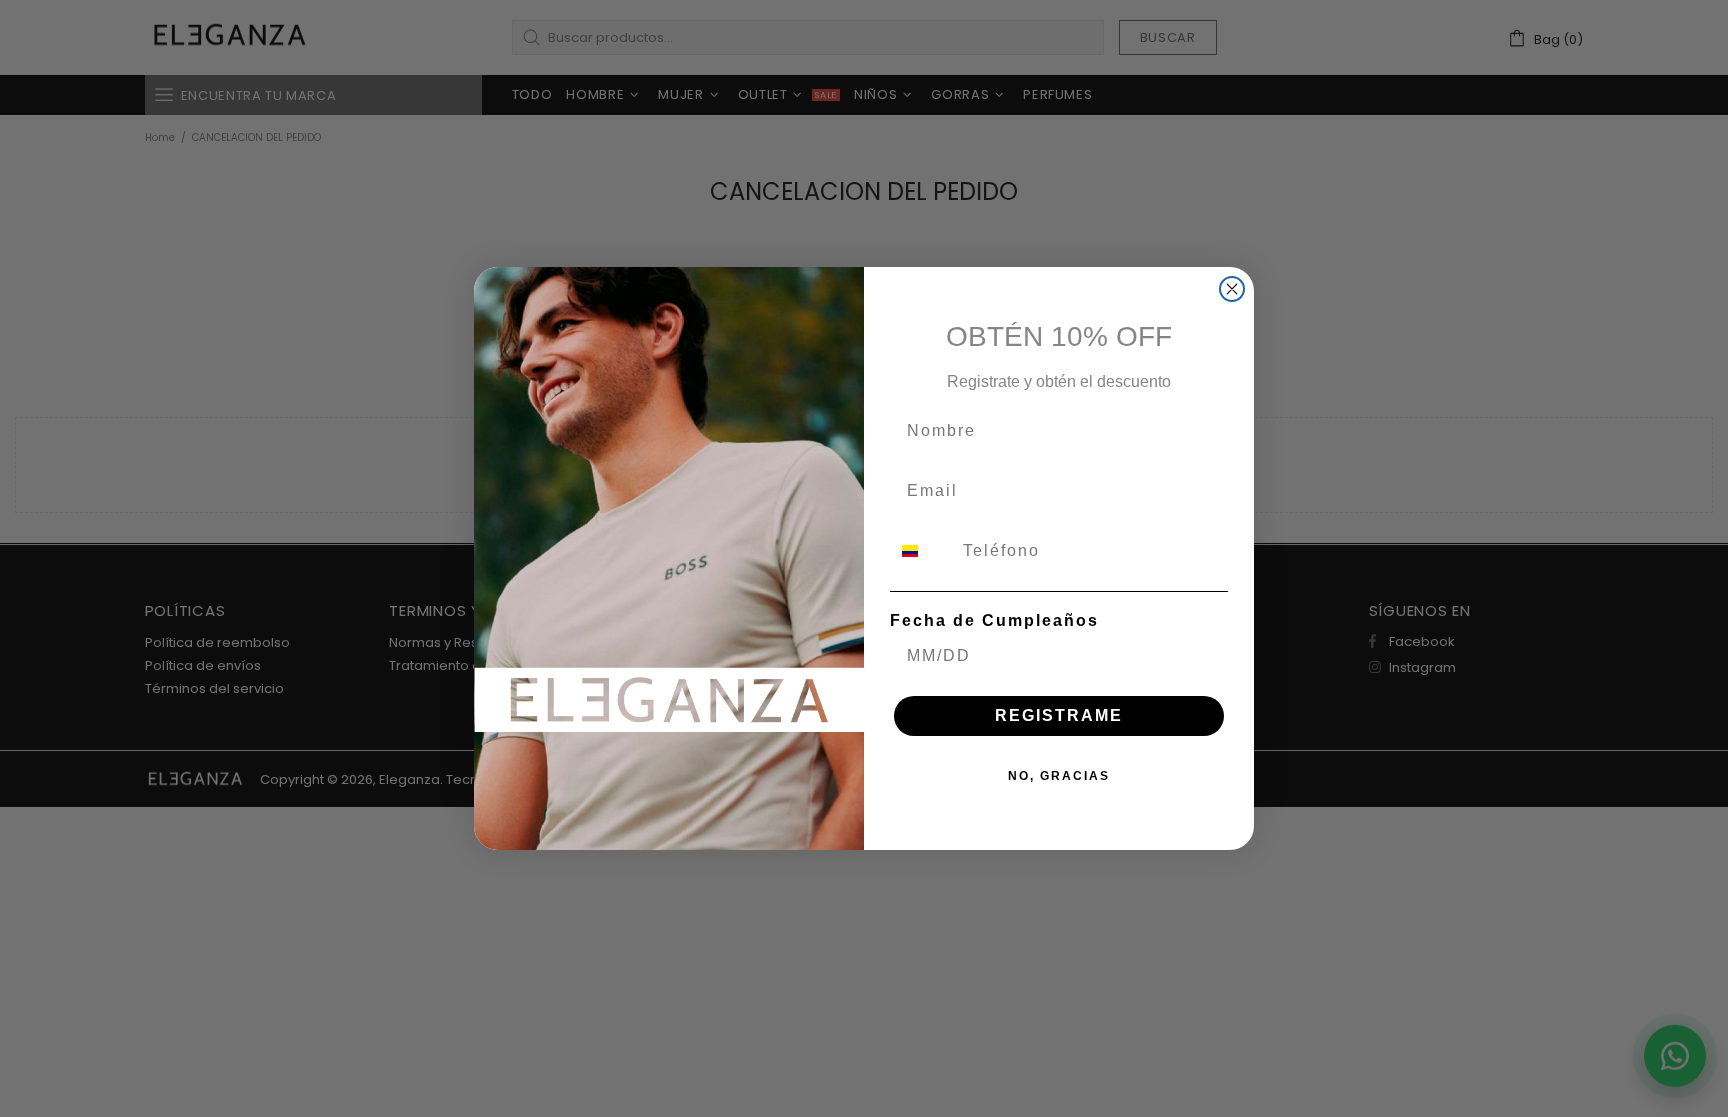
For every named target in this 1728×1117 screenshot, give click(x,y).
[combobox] (922, 551)
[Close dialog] (1232, 289)
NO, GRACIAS (1059, 776)
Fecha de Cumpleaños (994, 620)
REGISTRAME (1059, 715)
